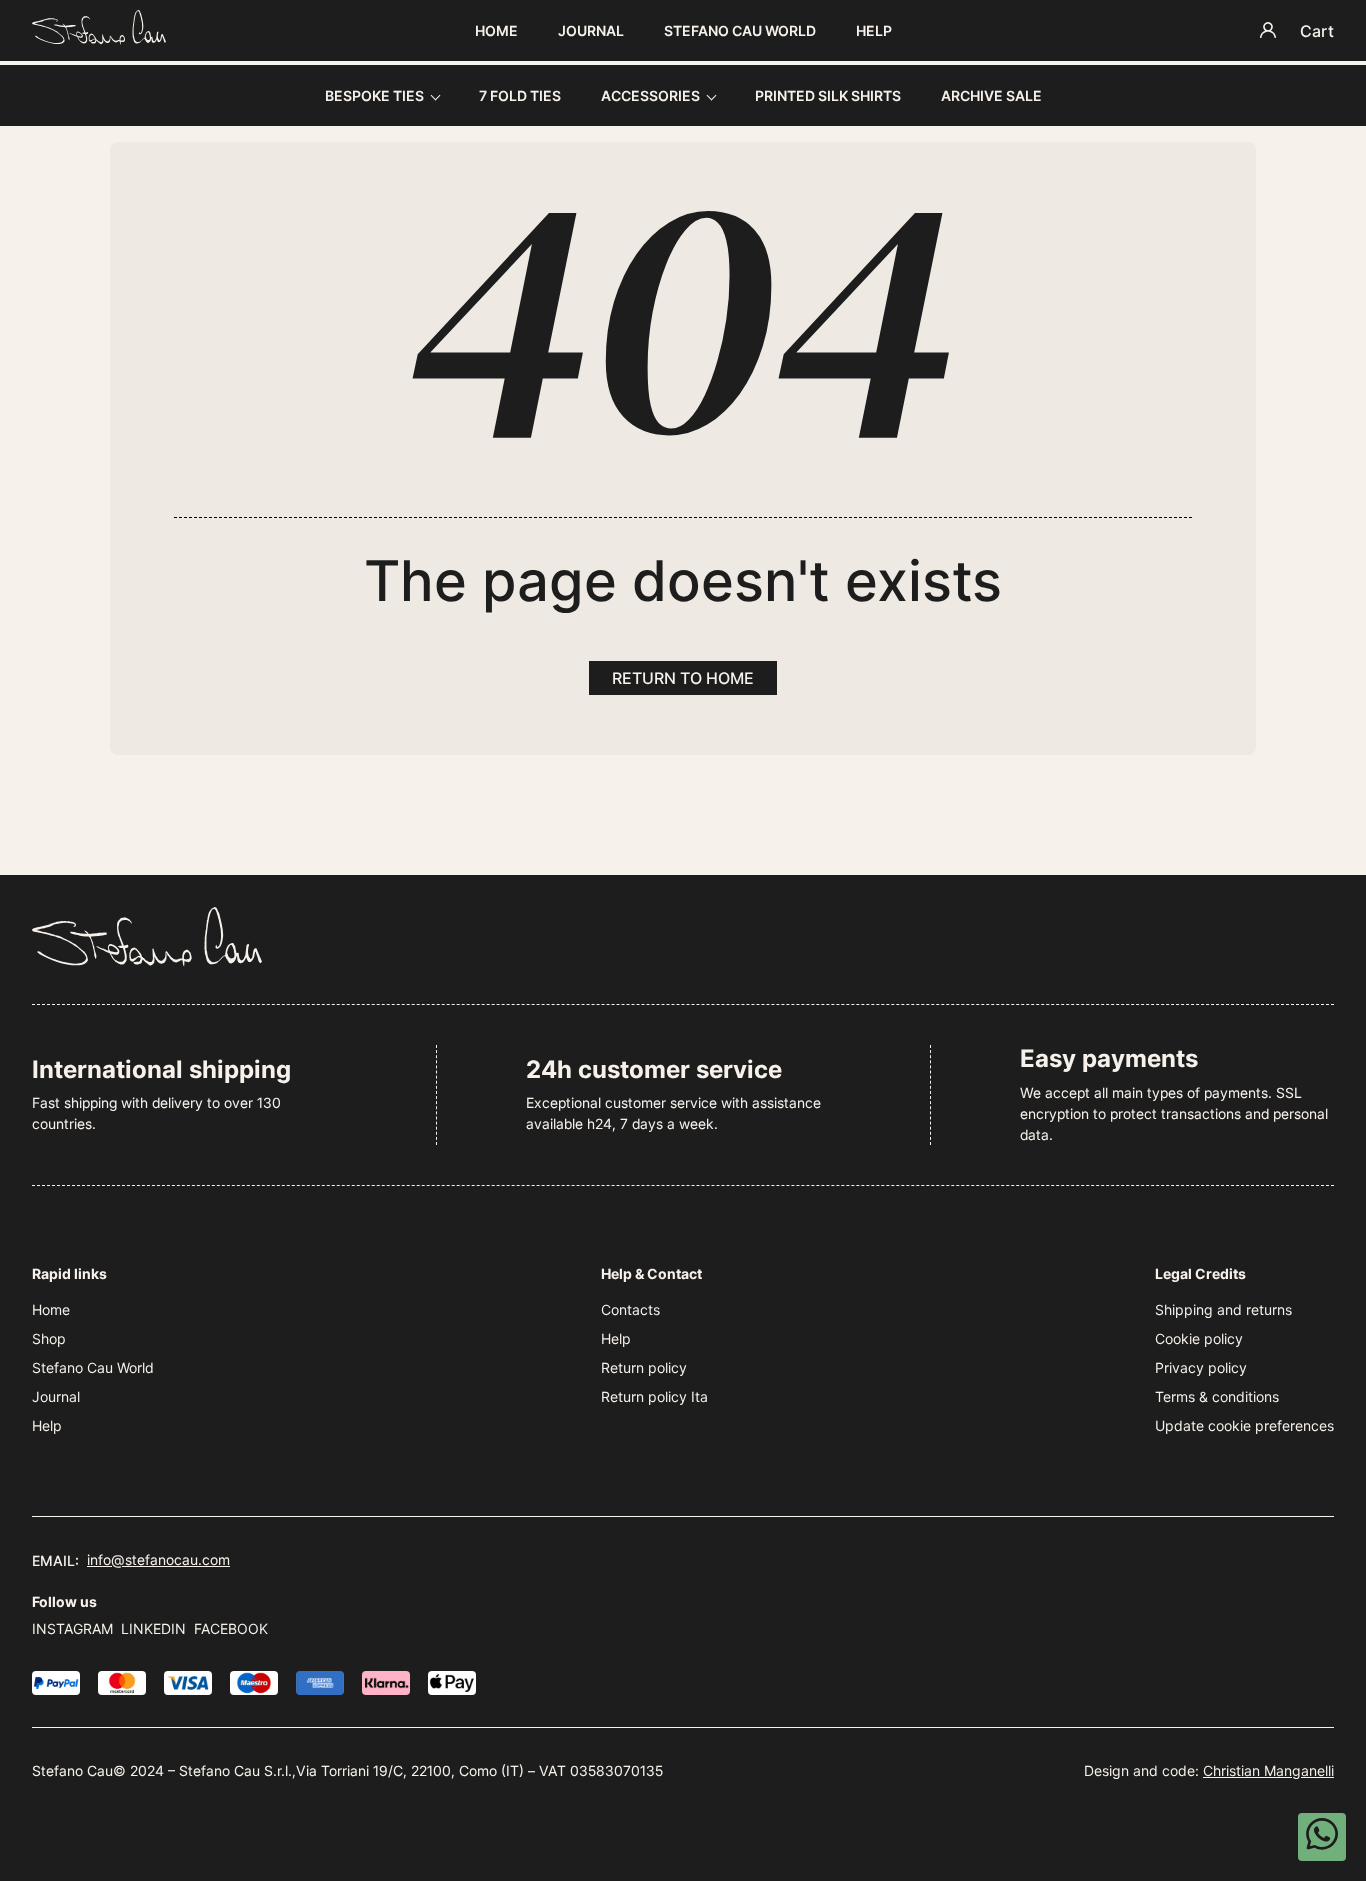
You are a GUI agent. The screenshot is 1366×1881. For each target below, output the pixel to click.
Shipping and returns (1223, 1309)
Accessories (650, 95)
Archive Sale (991, 95)
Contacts (630, 1309)
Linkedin (153, 1628)
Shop (49, 1338)
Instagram (72, 1628)
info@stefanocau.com (158, 1559)
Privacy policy (1201, 1367)
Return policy (644, 1367)
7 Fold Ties (520, 95)
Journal (591, 30)
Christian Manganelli (1268, 1770)
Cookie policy (1199, 1338)
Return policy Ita (654, 1396)
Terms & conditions (1217, 1396)
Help (874, 30)
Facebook (231, 1628)
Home (496, 30)
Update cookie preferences (1244, 1425)
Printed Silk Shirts (828, 95)
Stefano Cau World (740, 30)
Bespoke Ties (374, 95)
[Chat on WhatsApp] (1322, 1837)
